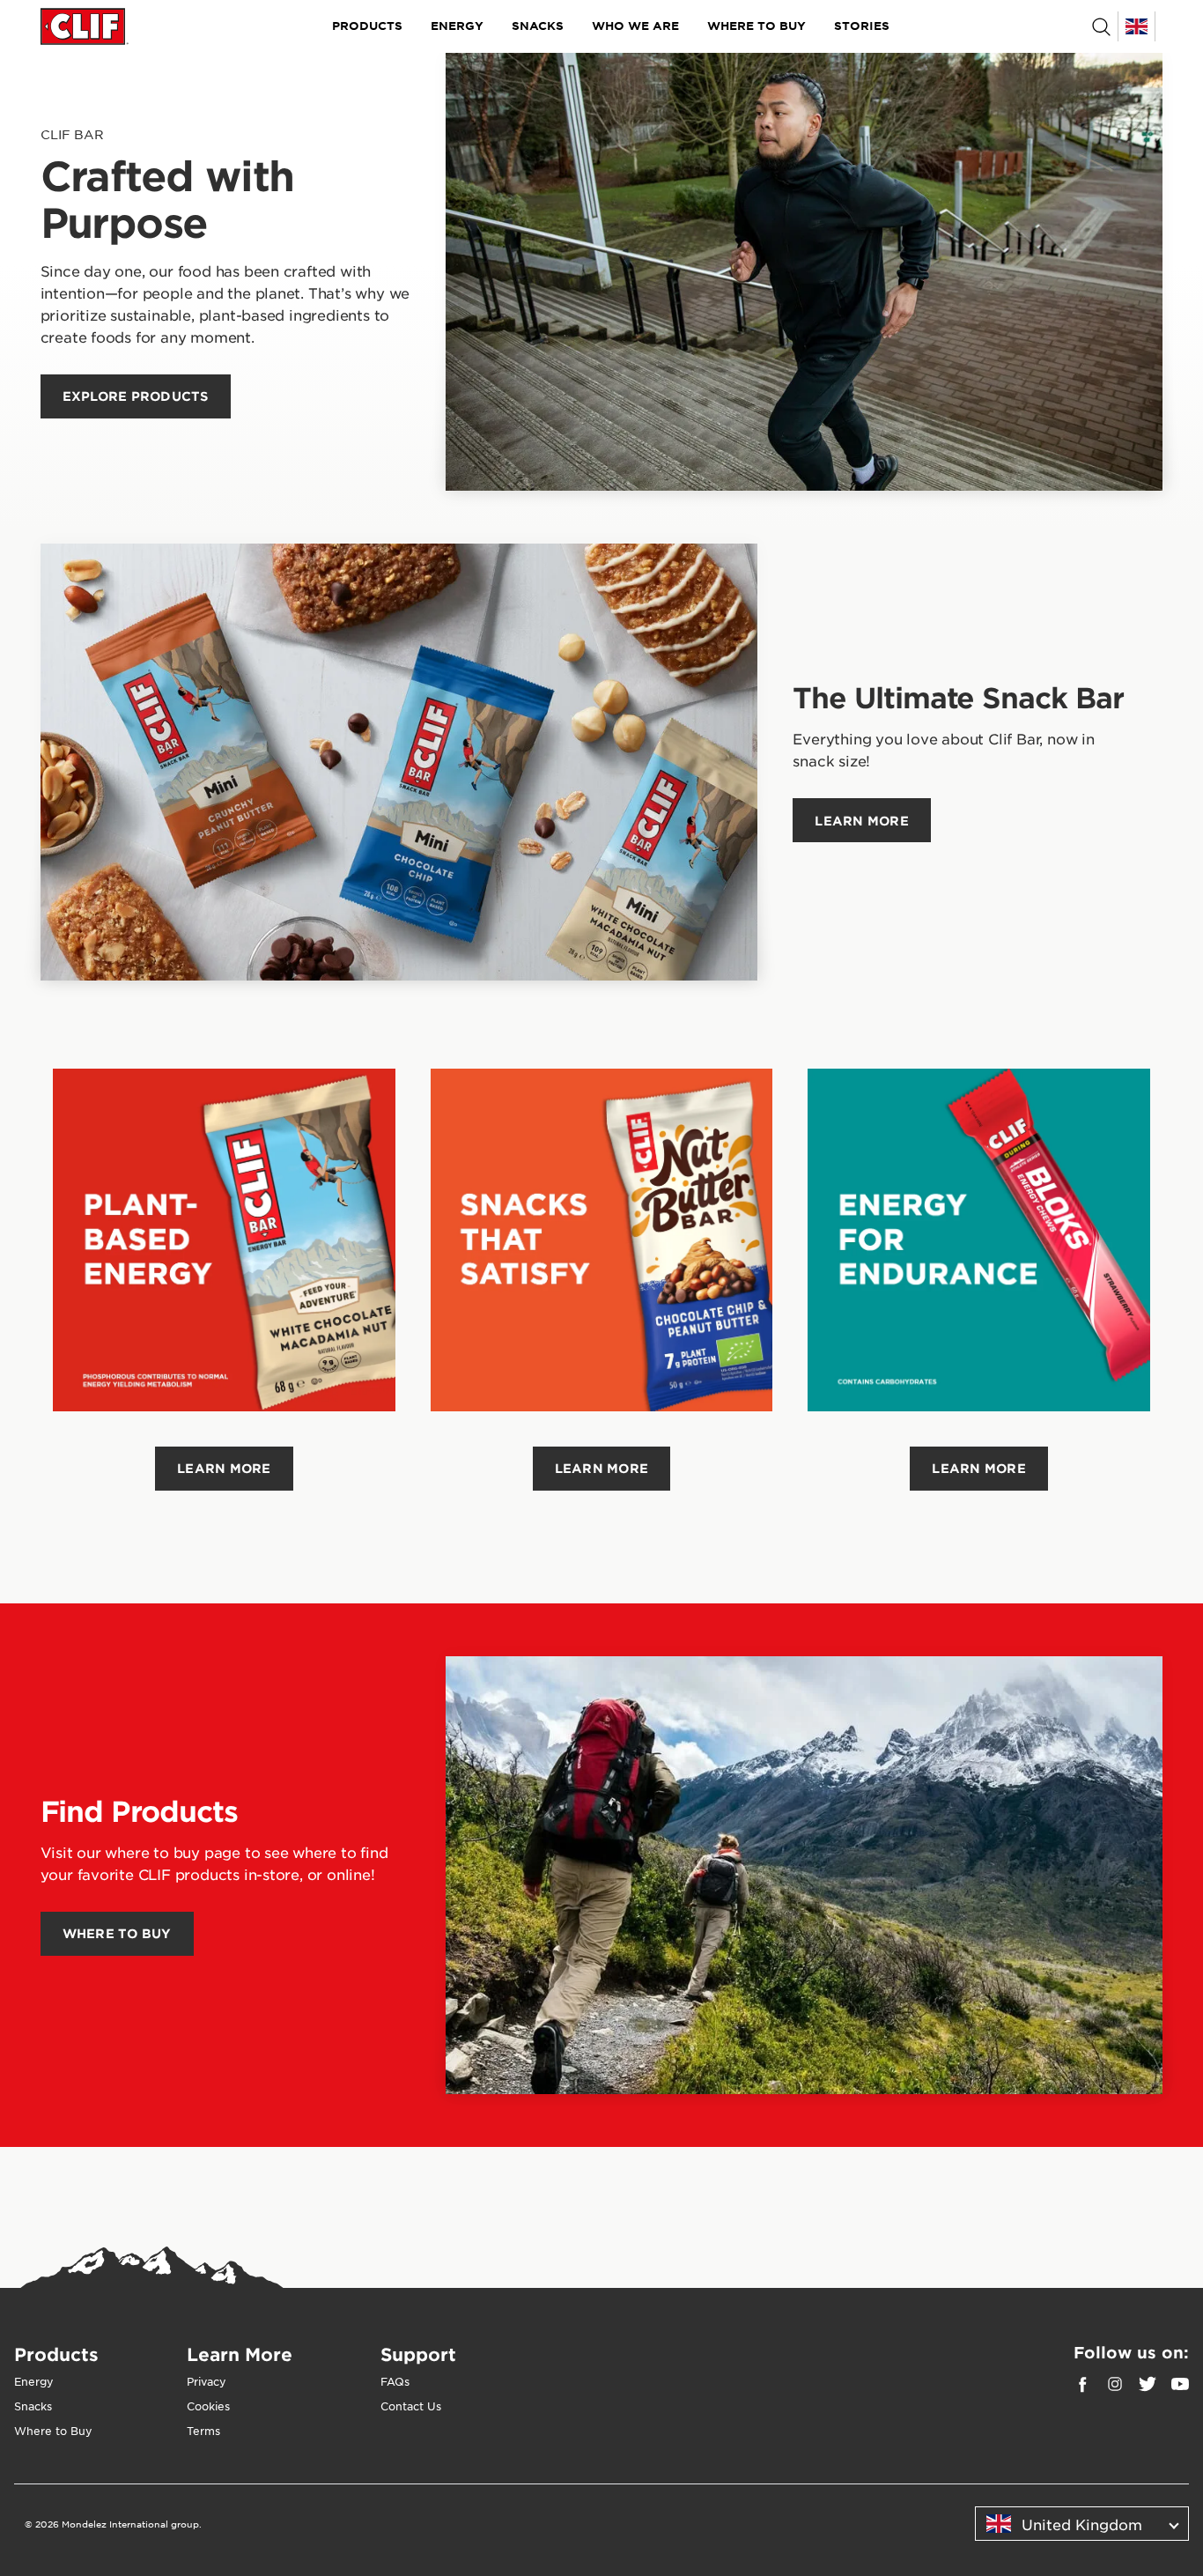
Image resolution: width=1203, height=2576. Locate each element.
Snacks (538, 26)
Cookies (208, 2406)
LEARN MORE (224, 1468)
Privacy (207, 2381)
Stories (862, 26)
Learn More (240, 2354)
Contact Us (411, 2406)
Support (418, 2354)
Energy (457, 26)
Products (367, 26)
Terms (203, 2431)
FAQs (395, 2381)
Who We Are (635, 26)
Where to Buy (756, 26)
